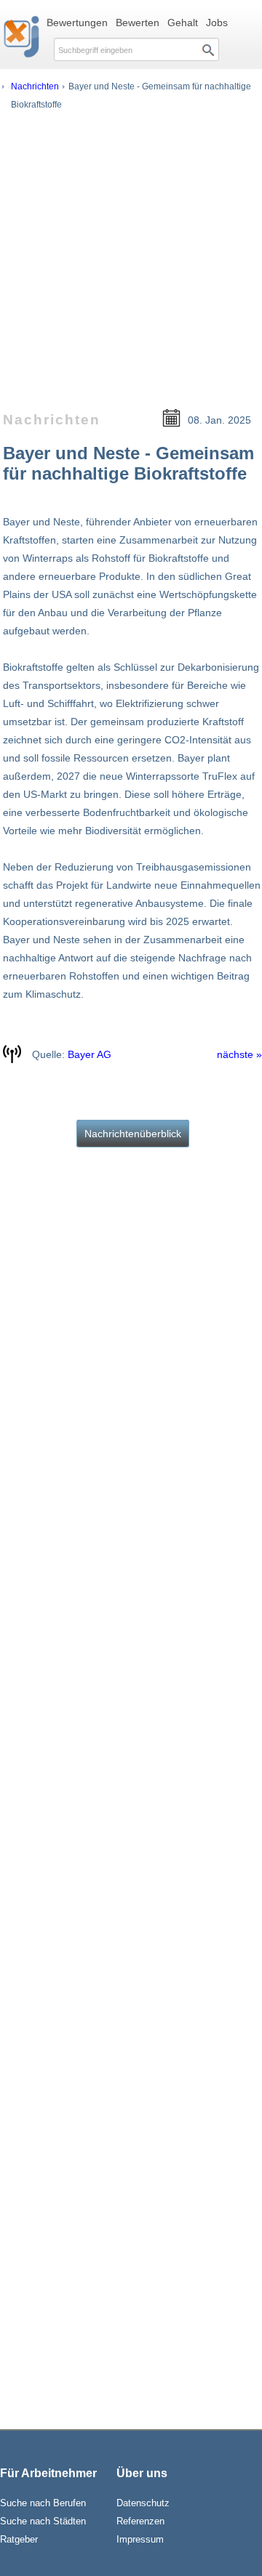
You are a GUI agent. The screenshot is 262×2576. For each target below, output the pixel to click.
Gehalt (183, 23)
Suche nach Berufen (43, 2503)
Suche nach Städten (43, 2521)
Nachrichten (35, 86)
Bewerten (138, 23)
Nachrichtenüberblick (133, 1134)
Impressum (140, 2539)
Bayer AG (90, 1054)
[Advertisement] (131, 253)
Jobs (217, 23)
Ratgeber (19, 2539)
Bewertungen (77, 23)
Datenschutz (143, 2503)
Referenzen (140, 2521)
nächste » (239, 1054)
